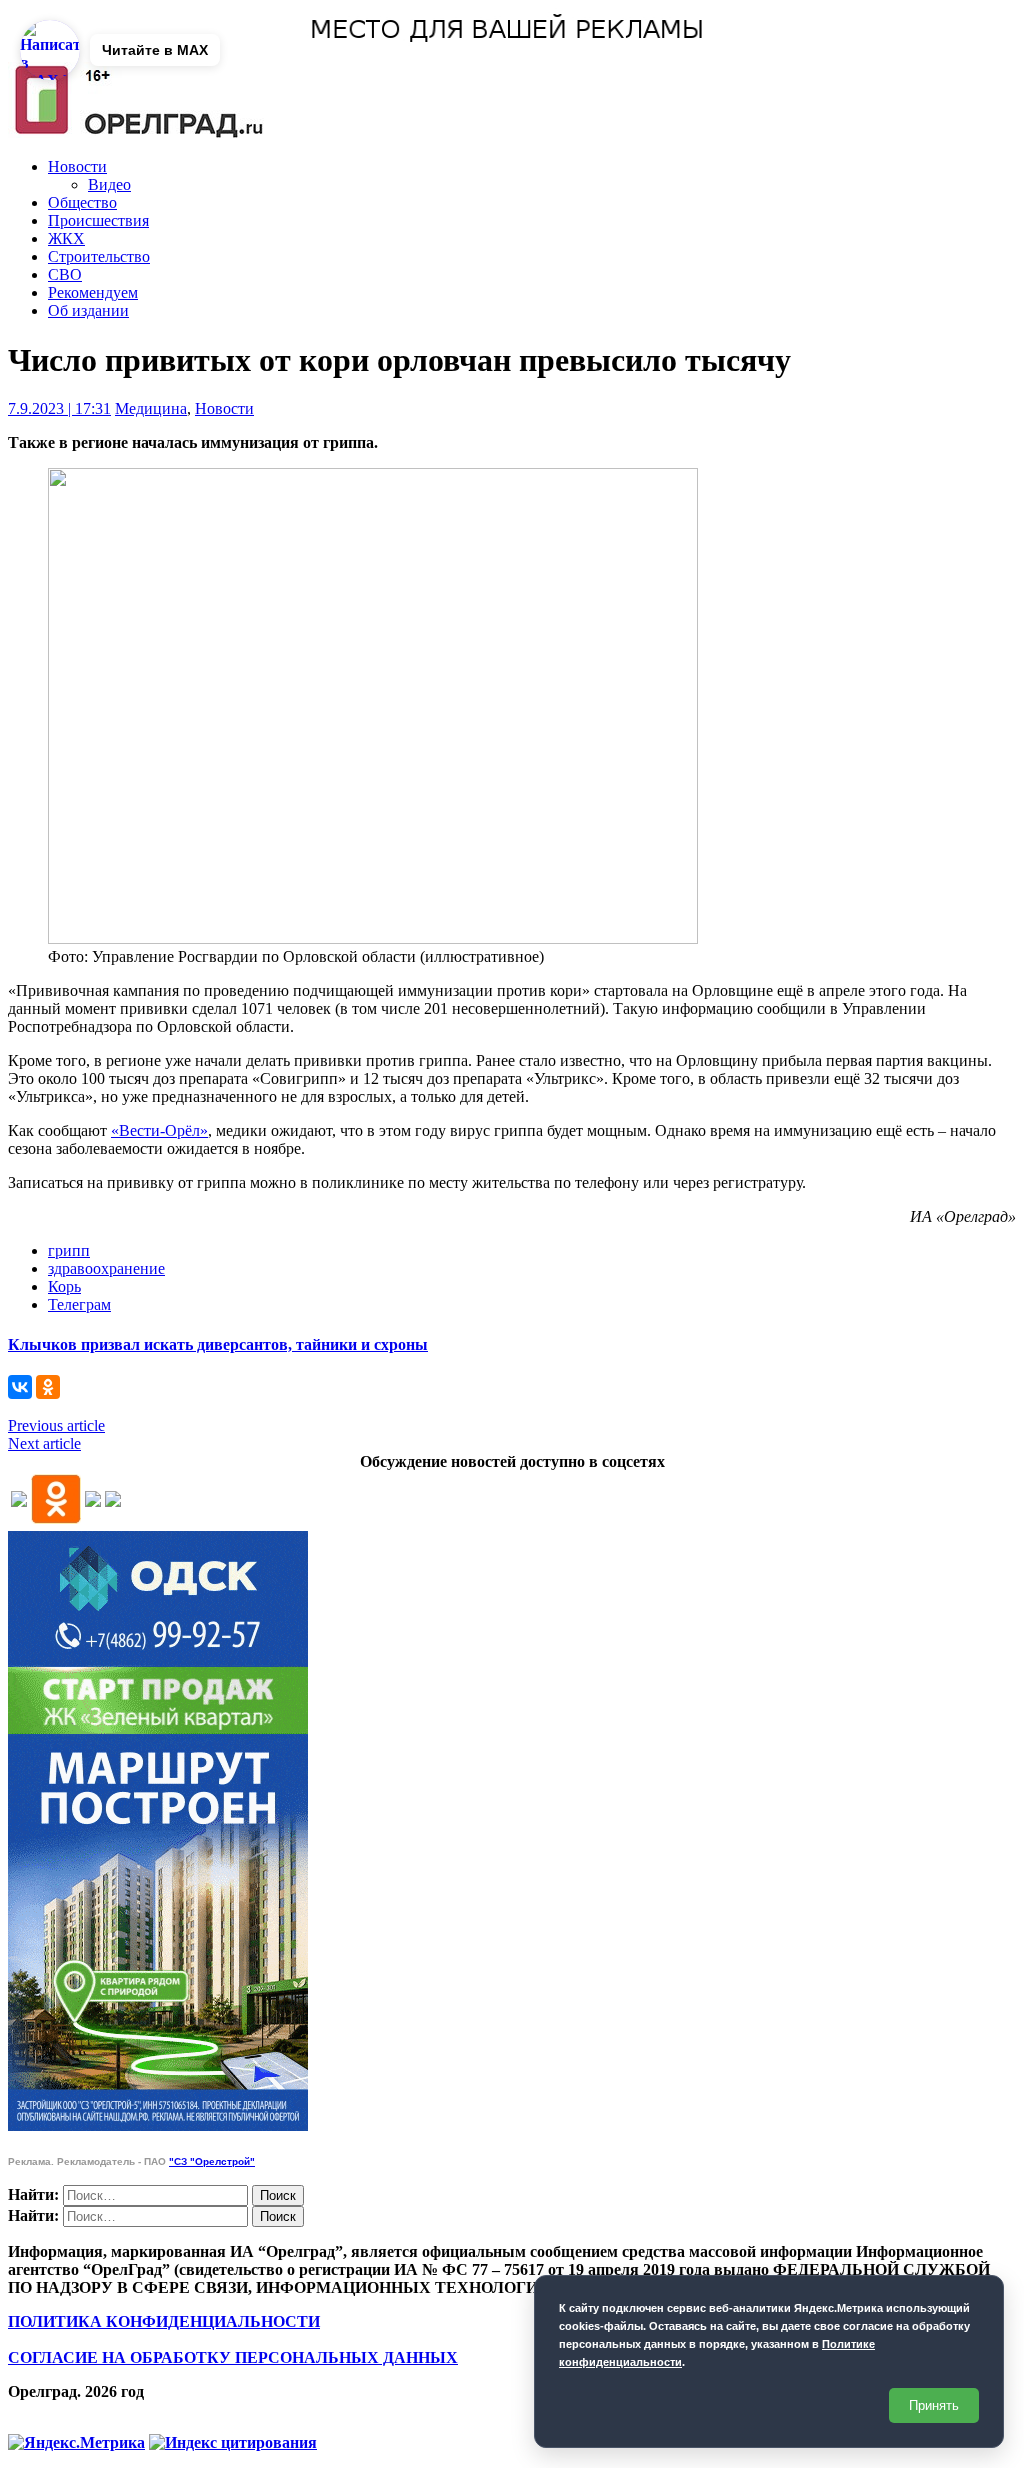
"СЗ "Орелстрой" (212, 2161)
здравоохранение (106, 1268)
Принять (934, 2405)
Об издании (88, 310)
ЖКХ (66, 238)
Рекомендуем (93, 292)
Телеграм (79, 1304)
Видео (109, 184)
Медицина (151, 408)
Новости (77, 166)
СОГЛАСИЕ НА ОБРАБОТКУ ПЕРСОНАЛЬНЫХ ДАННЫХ (233, 2357)
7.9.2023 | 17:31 (59, 408)
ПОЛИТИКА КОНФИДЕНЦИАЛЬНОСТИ (164, 2321)
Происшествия (98, 220)
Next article (44, 1443)
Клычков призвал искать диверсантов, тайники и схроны (218, 1344)
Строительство (99, 256)
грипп (69, 1250)
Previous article (56, 1425)
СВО (65, 274)
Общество (82, 202)
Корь (64, 1286)
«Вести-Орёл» (159, 1130)
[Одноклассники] (48, 1387)
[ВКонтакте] (20, 1387)
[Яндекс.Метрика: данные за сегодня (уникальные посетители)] (76, 2443)
